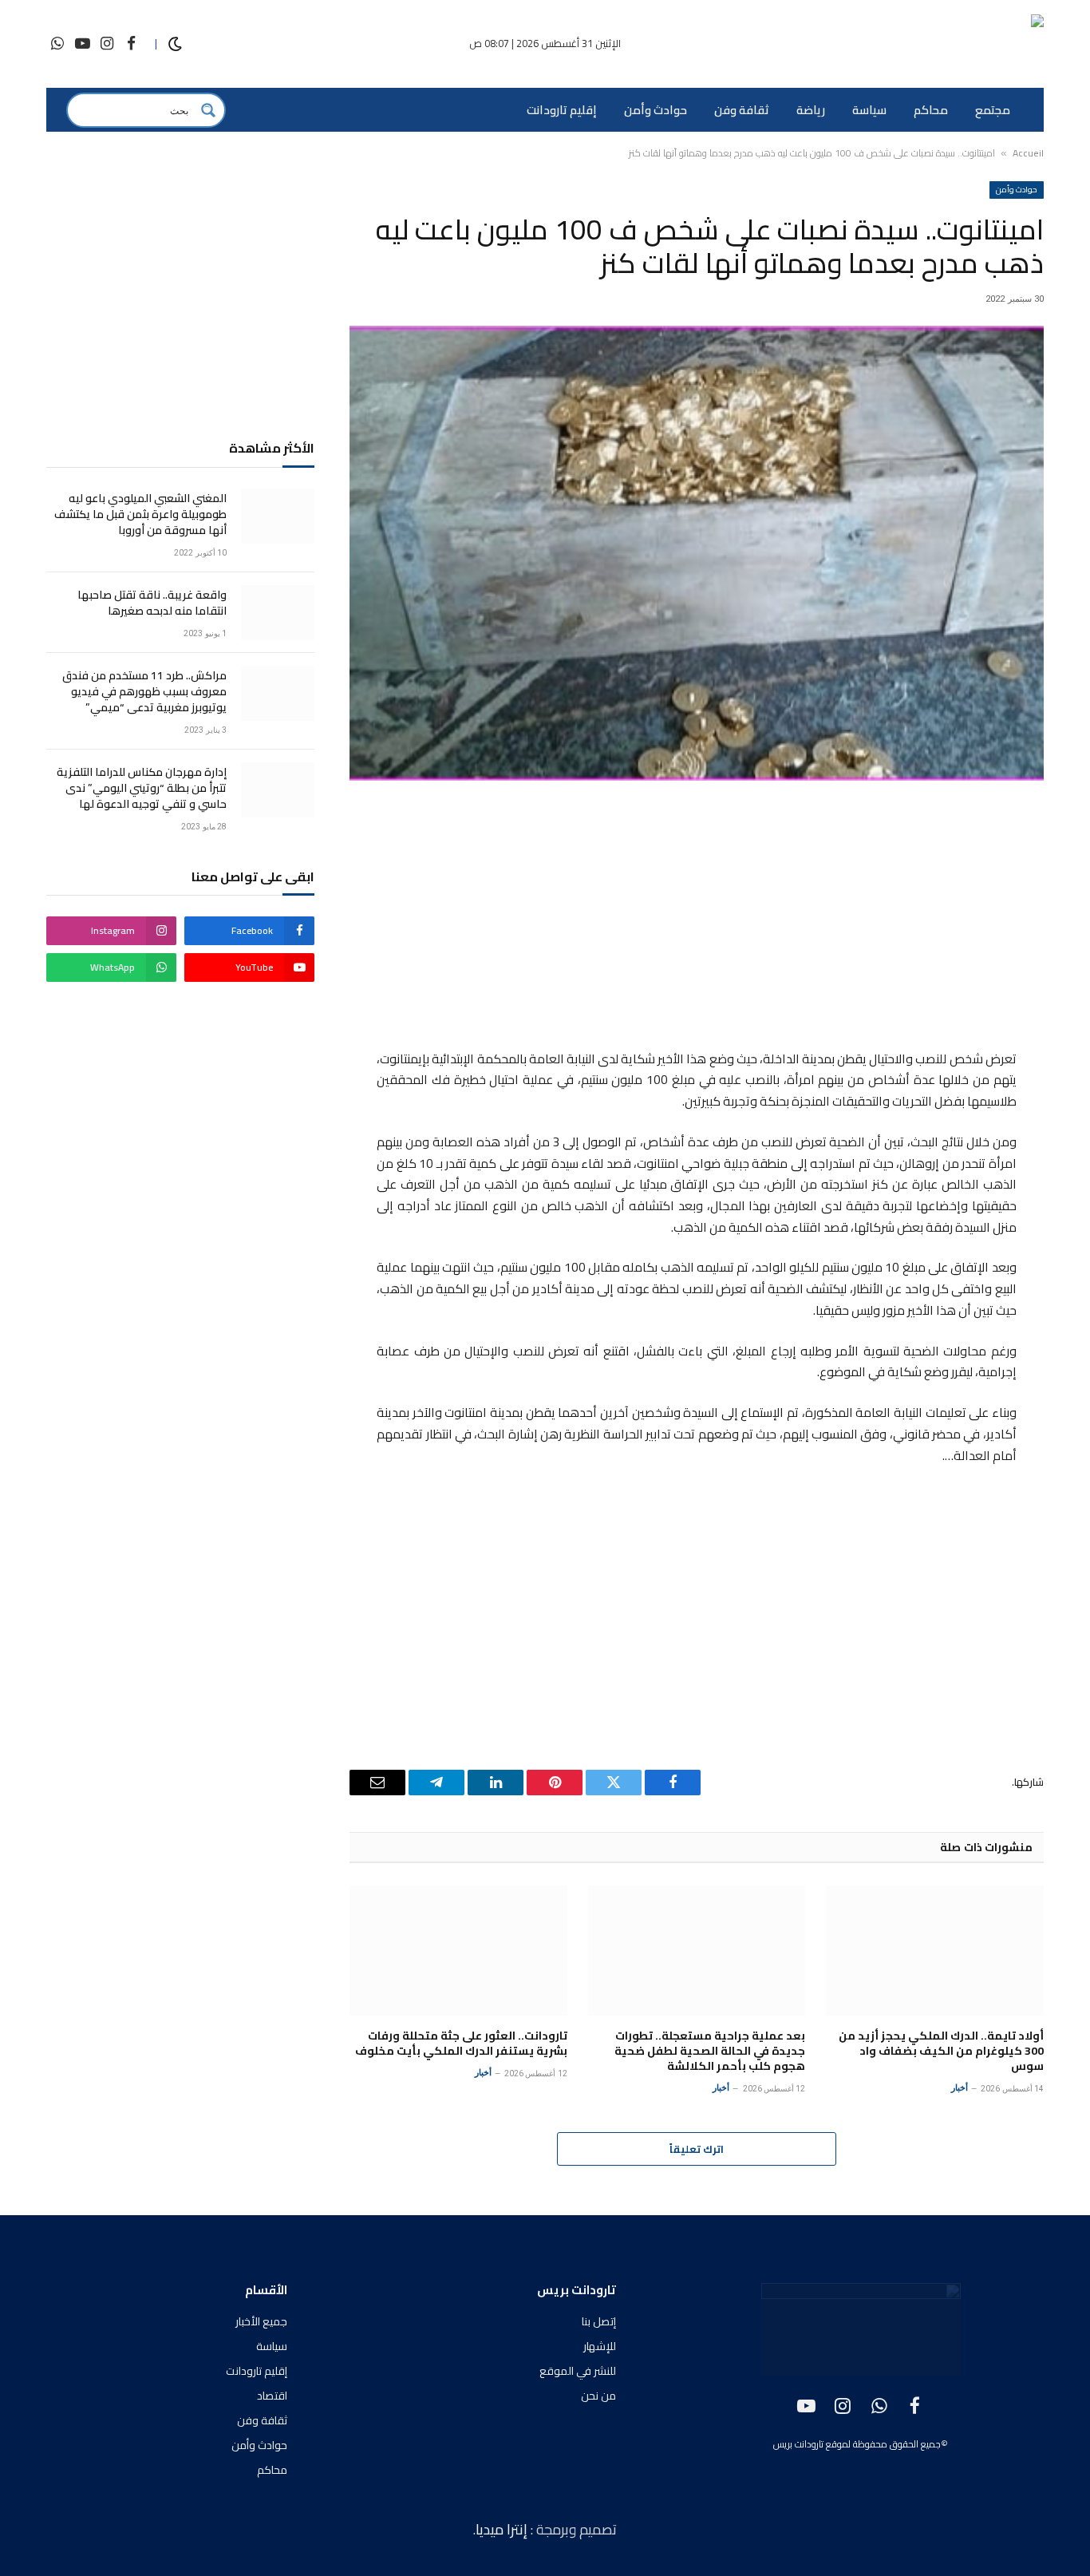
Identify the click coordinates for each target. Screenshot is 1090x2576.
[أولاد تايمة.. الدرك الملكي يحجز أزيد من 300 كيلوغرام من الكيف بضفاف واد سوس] (935, 1950)
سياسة (869, 110)
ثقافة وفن (742, 110)
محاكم (931, 110)
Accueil (1028, 153)
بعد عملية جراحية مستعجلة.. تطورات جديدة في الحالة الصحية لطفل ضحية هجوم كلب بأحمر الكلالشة (710, 2051)
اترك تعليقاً (697, 2149)
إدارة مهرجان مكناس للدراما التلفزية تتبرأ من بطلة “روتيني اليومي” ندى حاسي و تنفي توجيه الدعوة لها (142, 788)
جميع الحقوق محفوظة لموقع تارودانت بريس (857, 2444)
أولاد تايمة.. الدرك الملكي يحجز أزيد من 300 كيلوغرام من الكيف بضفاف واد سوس (941, 2051)
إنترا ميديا (503, 2529)
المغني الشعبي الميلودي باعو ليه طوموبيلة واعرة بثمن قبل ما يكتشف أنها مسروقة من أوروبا (140, 514)
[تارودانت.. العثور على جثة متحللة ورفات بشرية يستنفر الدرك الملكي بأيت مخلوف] (458, 1950)
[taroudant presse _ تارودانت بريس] (950, 44)
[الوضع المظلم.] (175, 44)
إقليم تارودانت (562, 110)
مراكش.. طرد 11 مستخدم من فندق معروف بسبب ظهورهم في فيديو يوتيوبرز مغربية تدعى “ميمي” (144, 691)
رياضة (811, 110)
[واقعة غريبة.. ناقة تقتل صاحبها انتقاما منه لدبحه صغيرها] (278, 613)
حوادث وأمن (656, 110)
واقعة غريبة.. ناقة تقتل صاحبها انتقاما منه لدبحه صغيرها (152, 603)
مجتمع (993, 110)
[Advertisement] (697, 917)
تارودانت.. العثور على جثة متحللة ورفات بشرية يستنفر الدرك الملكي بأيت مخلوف (461, 2044)
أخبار (960, 2088)
